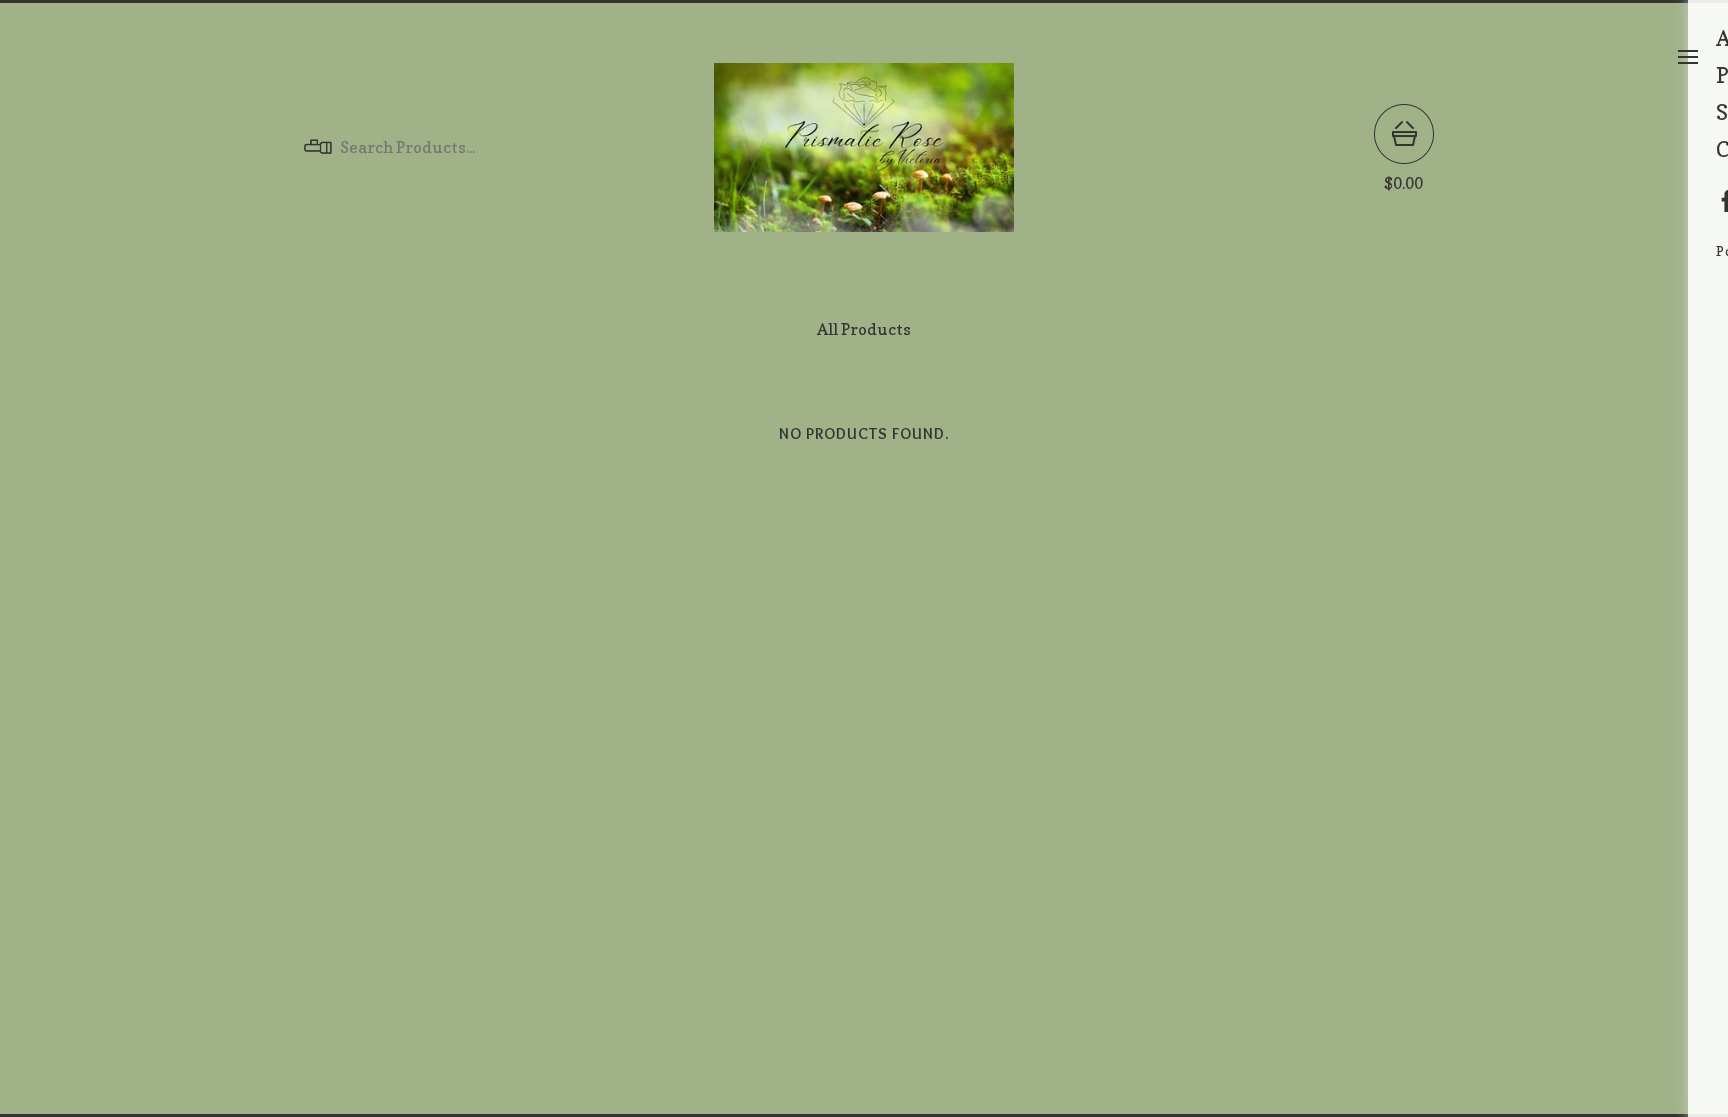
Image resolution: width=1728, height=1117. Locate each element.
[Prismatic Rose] (864, 147)
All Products (864, 329)
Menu (1688, 57)
